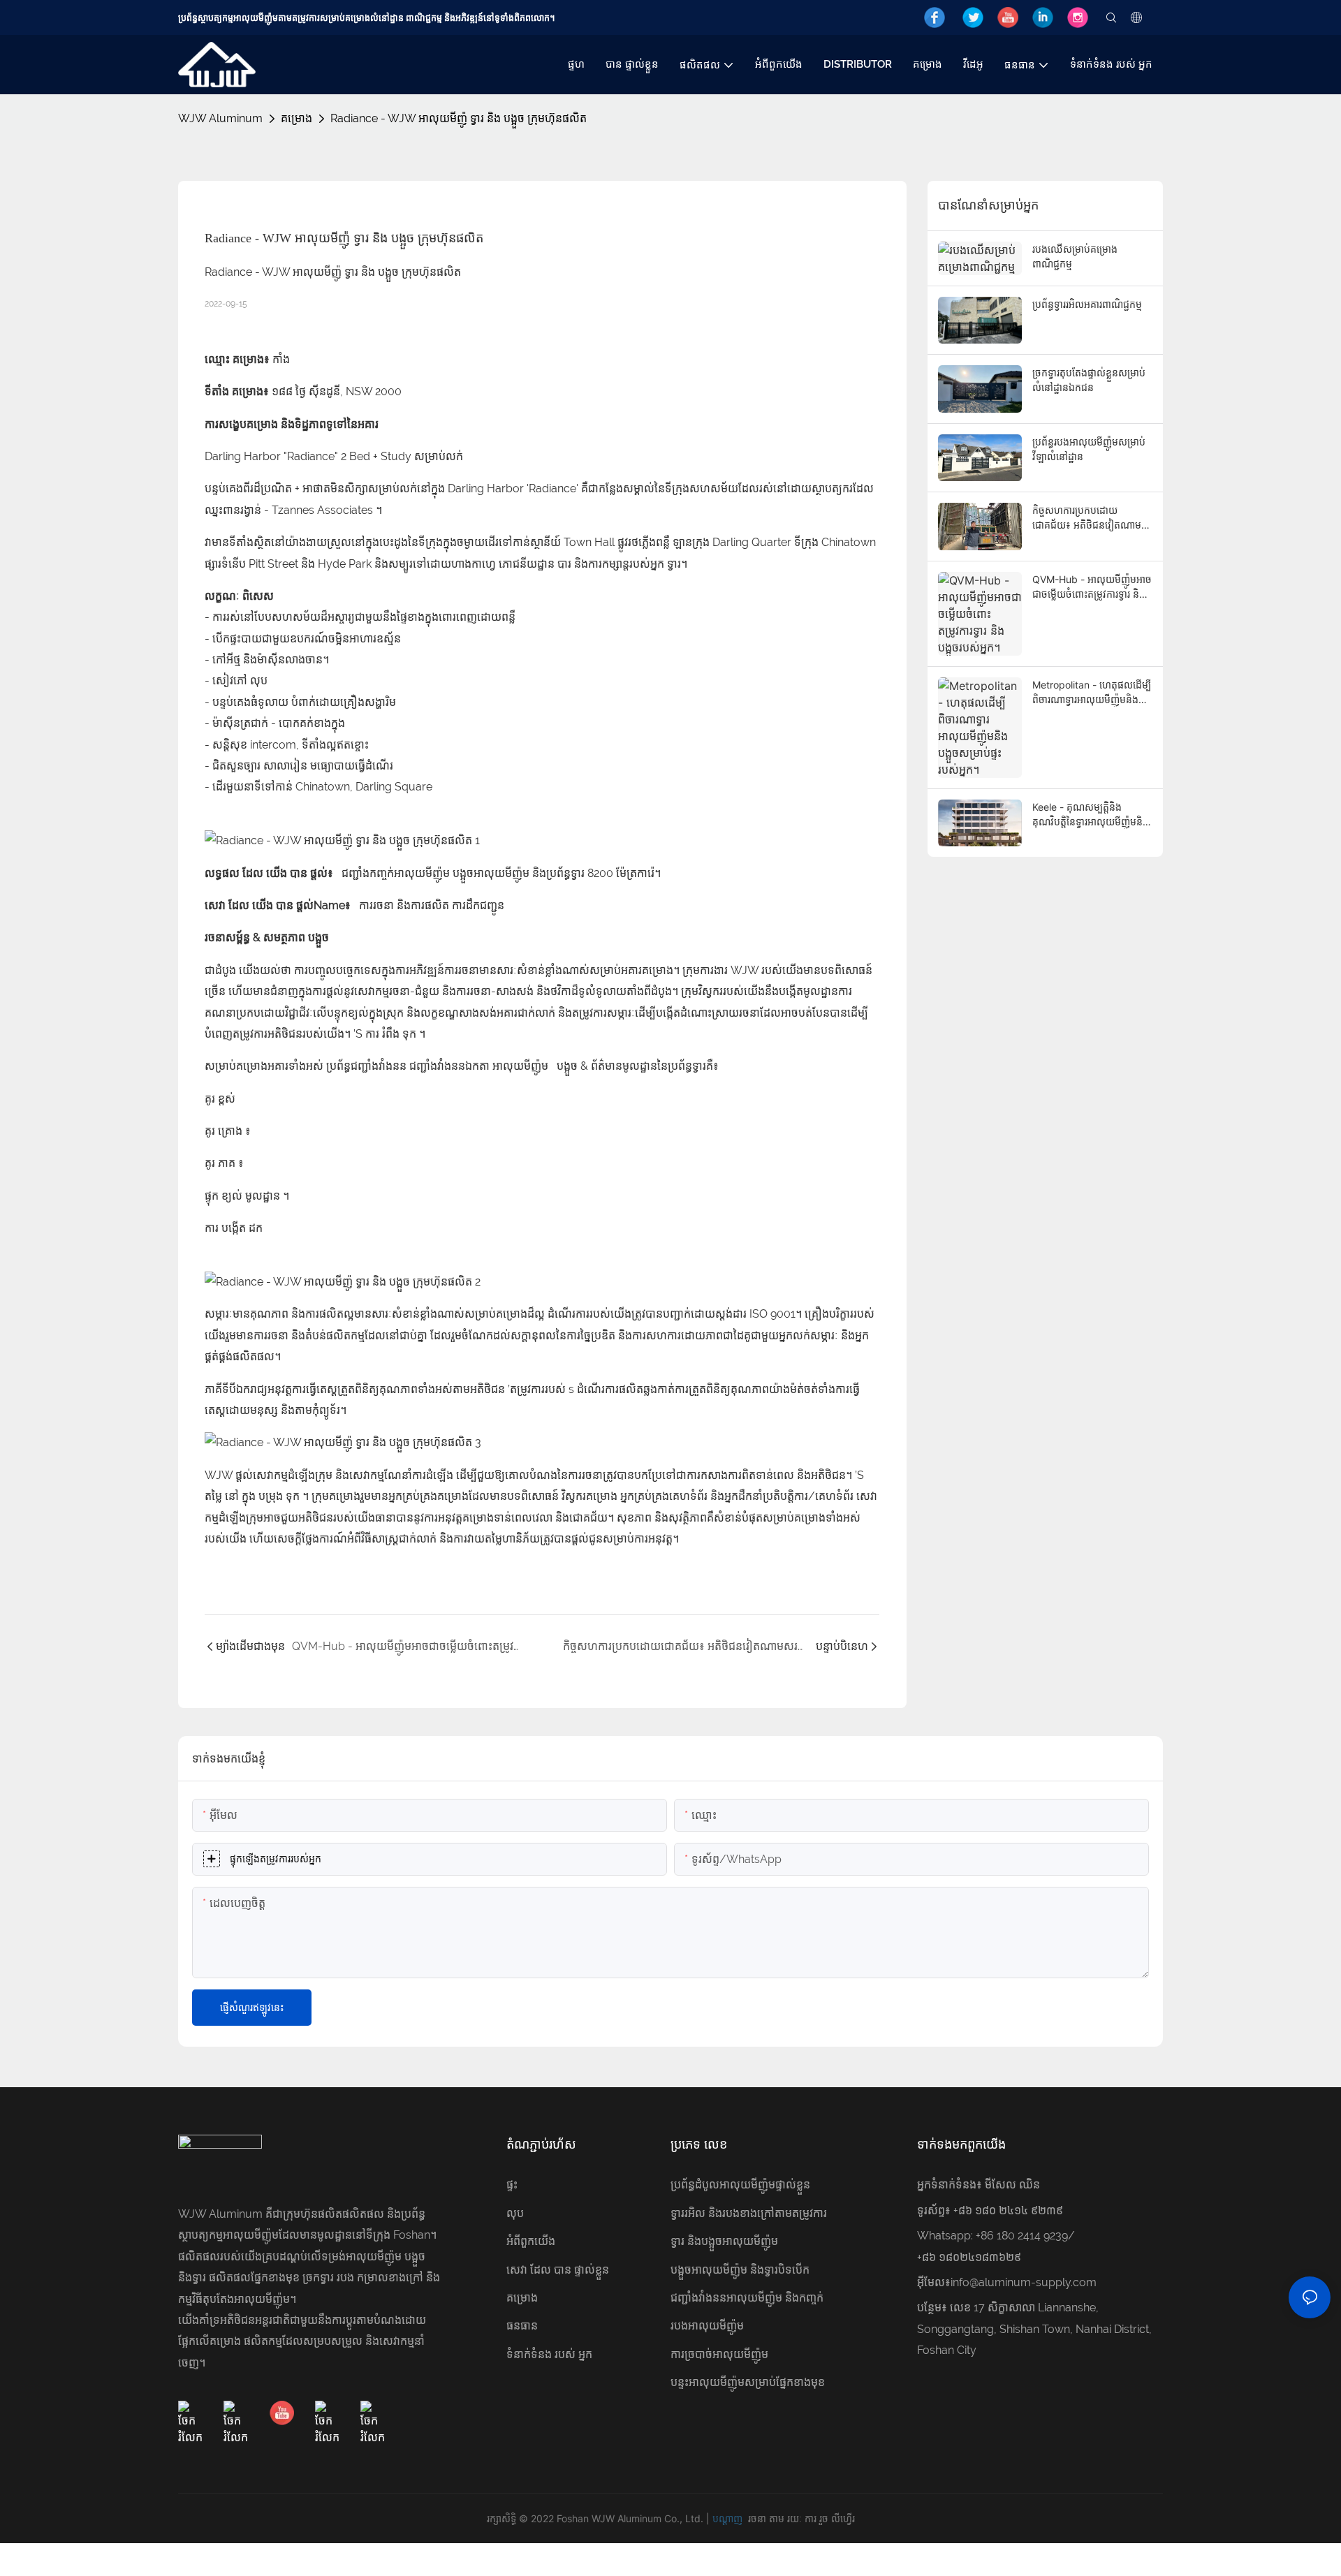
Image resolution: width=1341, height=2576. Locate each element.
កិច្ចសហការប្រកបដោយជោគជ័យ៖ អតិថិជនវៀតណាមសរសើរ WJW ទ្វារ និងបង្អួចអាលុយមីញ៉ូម (1087, 518)
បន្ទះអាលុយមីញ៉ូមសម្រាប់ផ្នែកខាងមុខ (748, 2382)
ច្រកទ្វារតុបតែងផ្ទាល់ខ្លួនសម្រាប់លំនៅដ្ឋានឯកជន (1089, 380)
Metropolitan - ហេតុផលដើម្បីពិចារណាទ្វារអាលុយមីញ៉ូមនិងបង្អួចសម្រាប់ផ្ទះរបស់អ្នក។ (1092, 693)
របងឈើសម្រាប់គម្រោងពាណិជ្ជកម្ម (1075, 256)
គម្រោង (296, 118)
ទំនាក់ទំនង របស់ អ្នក (549, 2354)
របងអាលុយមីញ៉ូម (707, 2326)
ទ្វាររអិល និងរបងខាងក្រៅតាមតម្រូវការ (749, 2213)
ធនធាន (522, 2326)
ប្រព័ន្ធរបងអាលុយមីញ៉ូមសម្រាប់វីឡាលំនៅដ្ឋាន (1089, 449)
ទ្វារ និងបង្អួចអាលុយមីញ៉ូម (724, 2241)
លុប (515, 2213)
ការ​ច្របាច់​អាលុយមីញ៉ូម (719, 2354)
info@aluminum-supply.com (1024, 2282)
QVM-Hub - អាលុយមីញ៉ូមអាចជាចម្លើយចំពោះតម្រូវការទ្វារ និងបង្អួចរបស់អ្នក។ (1092, 587)
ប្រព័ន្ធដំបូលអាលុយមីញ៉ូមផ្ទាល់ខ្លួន (740, 2185)
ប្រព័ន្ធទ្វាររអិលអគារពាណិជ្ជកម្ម (1087, 304)
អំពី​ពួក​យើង (531, 2241)
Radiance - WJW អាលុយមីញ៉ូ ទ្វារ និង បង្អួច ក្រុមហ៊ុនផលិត (459, 118)
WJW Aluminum (220, 118)
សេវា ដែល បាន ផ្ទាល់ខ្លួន (558, 2270)
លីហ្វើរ (843, 2518)
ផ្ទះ (512, 2185)
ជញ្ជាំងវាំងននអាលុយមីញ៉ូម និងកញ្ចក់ (747, 2298)
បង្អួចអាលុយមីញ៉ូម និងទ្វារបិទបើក (740, 2270)
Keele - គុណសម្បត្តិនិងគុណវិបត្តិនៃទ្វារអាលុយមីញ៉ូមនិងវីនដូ (1091, 815)
